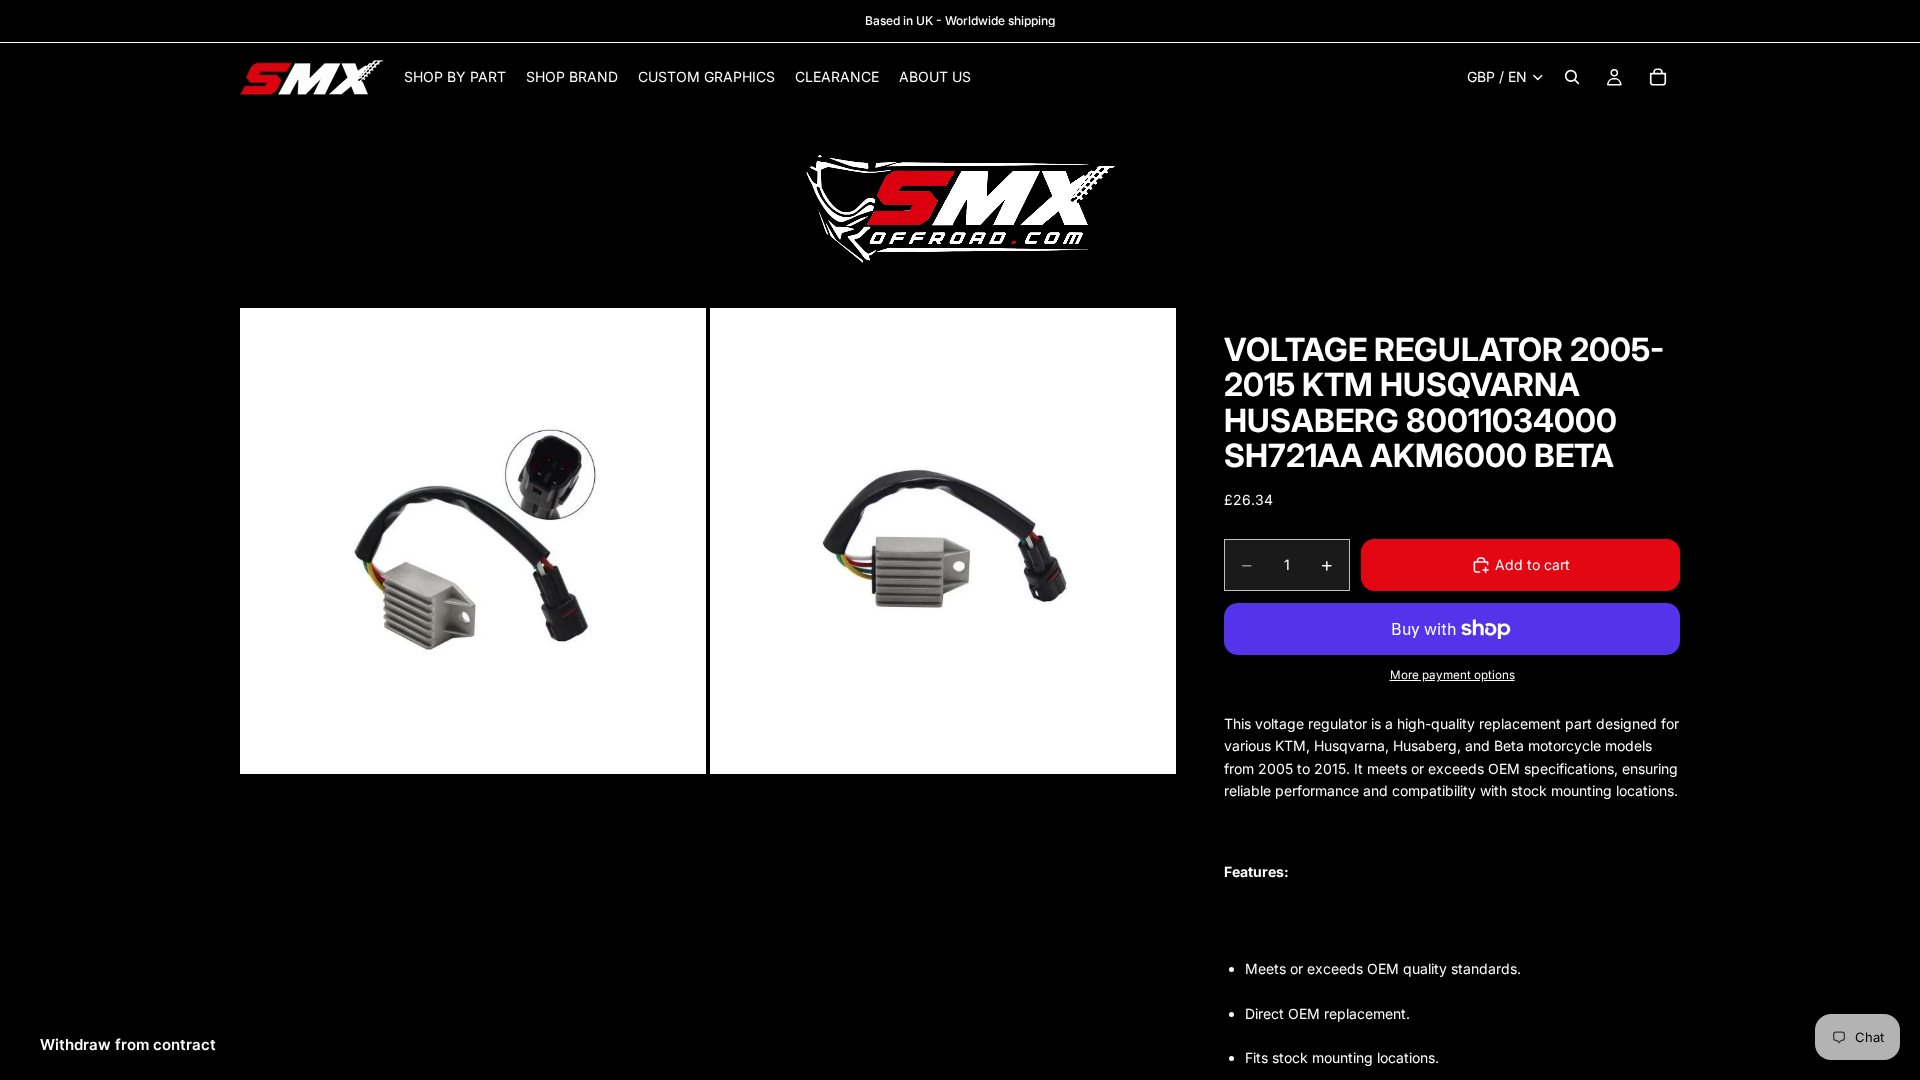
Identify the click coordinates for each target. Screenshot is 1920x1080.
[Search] (1572, 77)
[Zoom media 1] (473, 541)
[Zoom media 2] (943, 541)
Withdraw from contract (128, 1044)
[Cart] (1658, 77)
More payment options (1452, 675)
